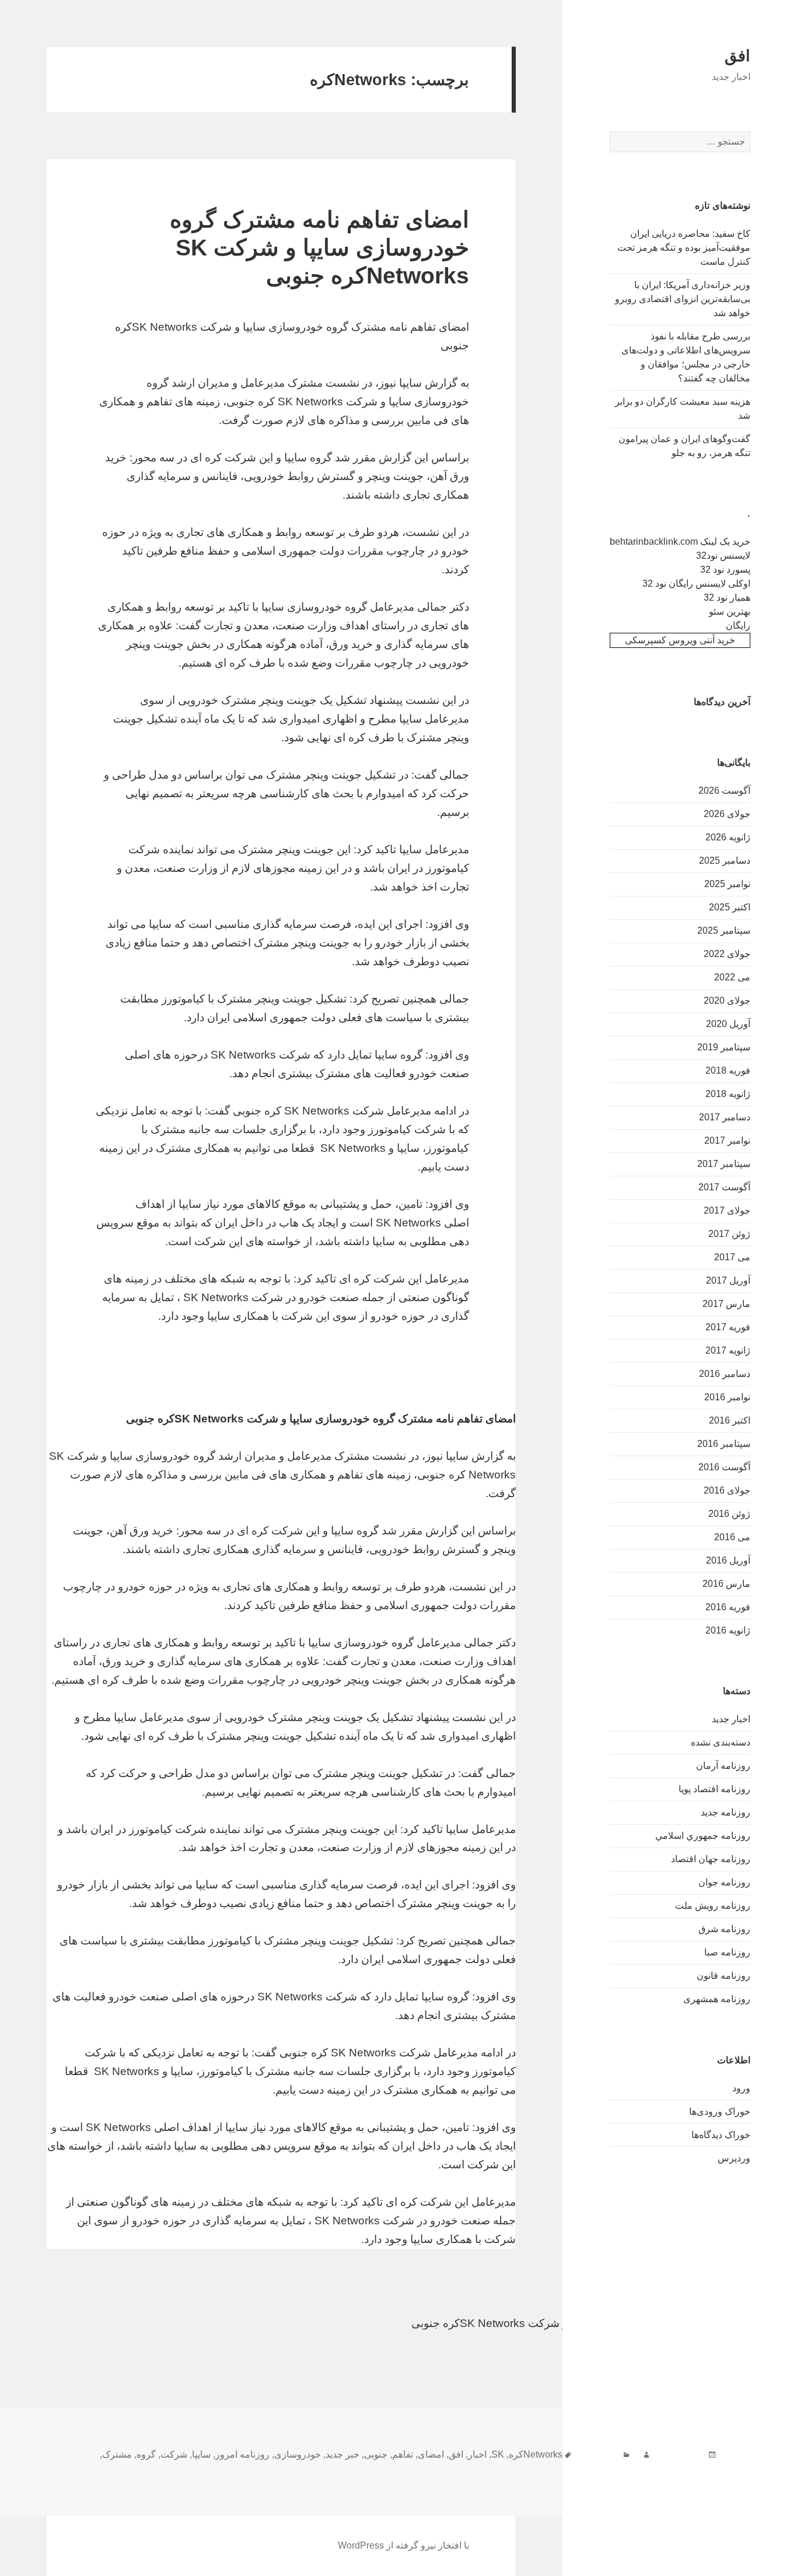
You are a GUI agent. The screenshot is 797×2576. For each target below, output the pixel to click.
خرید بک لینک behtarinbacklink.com (680, 542)
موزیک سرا (772, 2379)
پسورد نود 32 (725, 569)
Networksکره (536, 2454)
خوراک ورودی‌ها (720, 2111)
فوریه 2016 (728, 1607)
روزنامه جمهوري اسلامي (703, 1836)
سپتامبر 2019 (724, 1047)
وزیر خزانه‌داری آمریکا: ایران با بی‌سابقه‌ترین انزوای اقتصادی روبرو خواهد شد (683, 299)
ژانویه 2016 (728, 1630)
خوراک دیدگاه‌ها (721, 2135)
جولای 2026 (727, 814)
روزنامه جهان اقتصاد (711, 1859)
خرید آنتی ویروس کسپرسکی (680, 640)
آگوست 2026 (724, 791)
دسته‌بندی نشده (721, 1742)
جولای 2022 (727, 954)
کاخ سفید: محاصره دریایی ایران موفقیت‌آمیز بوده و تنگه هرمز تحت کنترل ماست (684, 248)
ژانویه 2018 (728, 1094)
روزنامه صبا (727, 1952)
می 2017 (732, 1257)
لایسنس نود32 (723, 555)
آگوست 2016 (724, 1467)
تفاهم (403, 2454)
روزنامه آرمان (723, 1766)
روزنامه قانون (723, 1976)
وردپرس (734, 2158)
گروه (146, 2454)
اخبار (477, 2454)
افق (737, 56)
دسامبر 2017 (725, 1117)
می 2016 (732, 1537)
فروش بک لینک (763, 2361)
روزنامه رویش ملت (713, 1906)
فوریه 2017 (728, 1327)
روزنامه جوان (724, 1882)
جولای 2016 (727, 1490)
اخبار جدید (731, 1719)
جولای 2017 (727, 1210)
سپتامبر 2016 (724, 1444)
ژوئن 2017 (729, 1234)
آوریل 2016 (728, 1560)
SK (498, 2454)
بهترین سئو (730, 611)
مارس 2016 (726, 1584)
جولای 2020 (727, 1000)
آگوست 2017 (724, 1187)
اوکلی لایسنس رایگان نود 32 (696, 583)
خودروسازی (298, 2454)
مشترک (117, 2454)
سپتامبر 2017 (724, 1164)
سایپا (201, 2454)
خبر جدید (342, 2454)
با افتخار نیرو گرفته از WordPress (403, 2545)
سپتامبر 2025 (724, 930)
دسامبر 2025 (725, 861)
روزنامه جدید (726, 1812)
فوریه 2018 (728, 1070)
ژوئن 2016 (729, 1514)
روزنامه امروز (242, 2454)
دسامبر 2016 (725, 1374)
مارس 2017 (726, 1304)
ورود (741, 2088)
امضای (431, 2454)
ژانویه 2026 (728, 837)
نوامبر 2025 (727, 884)
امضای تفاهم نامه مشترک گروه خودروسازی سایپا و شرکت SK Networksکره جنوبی (319, 248)
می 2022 (732, 977)
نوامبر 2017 (727, 1140)
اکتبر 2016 (730, 1420)
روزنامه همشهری (717, 1999)
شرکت (174, 2454)
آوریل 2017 (728, 1280)
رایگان (738, 625)
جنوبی (376, 2454)
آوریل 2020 (728, 1024)
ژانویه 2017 (728, 1350)
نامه (709, 2468)
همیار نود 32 (727, 597)
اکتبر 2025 (730, 907)
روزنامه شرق (724, 1929)
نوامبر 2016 (727, 1397)
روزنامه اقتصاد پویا (714, 1789)
